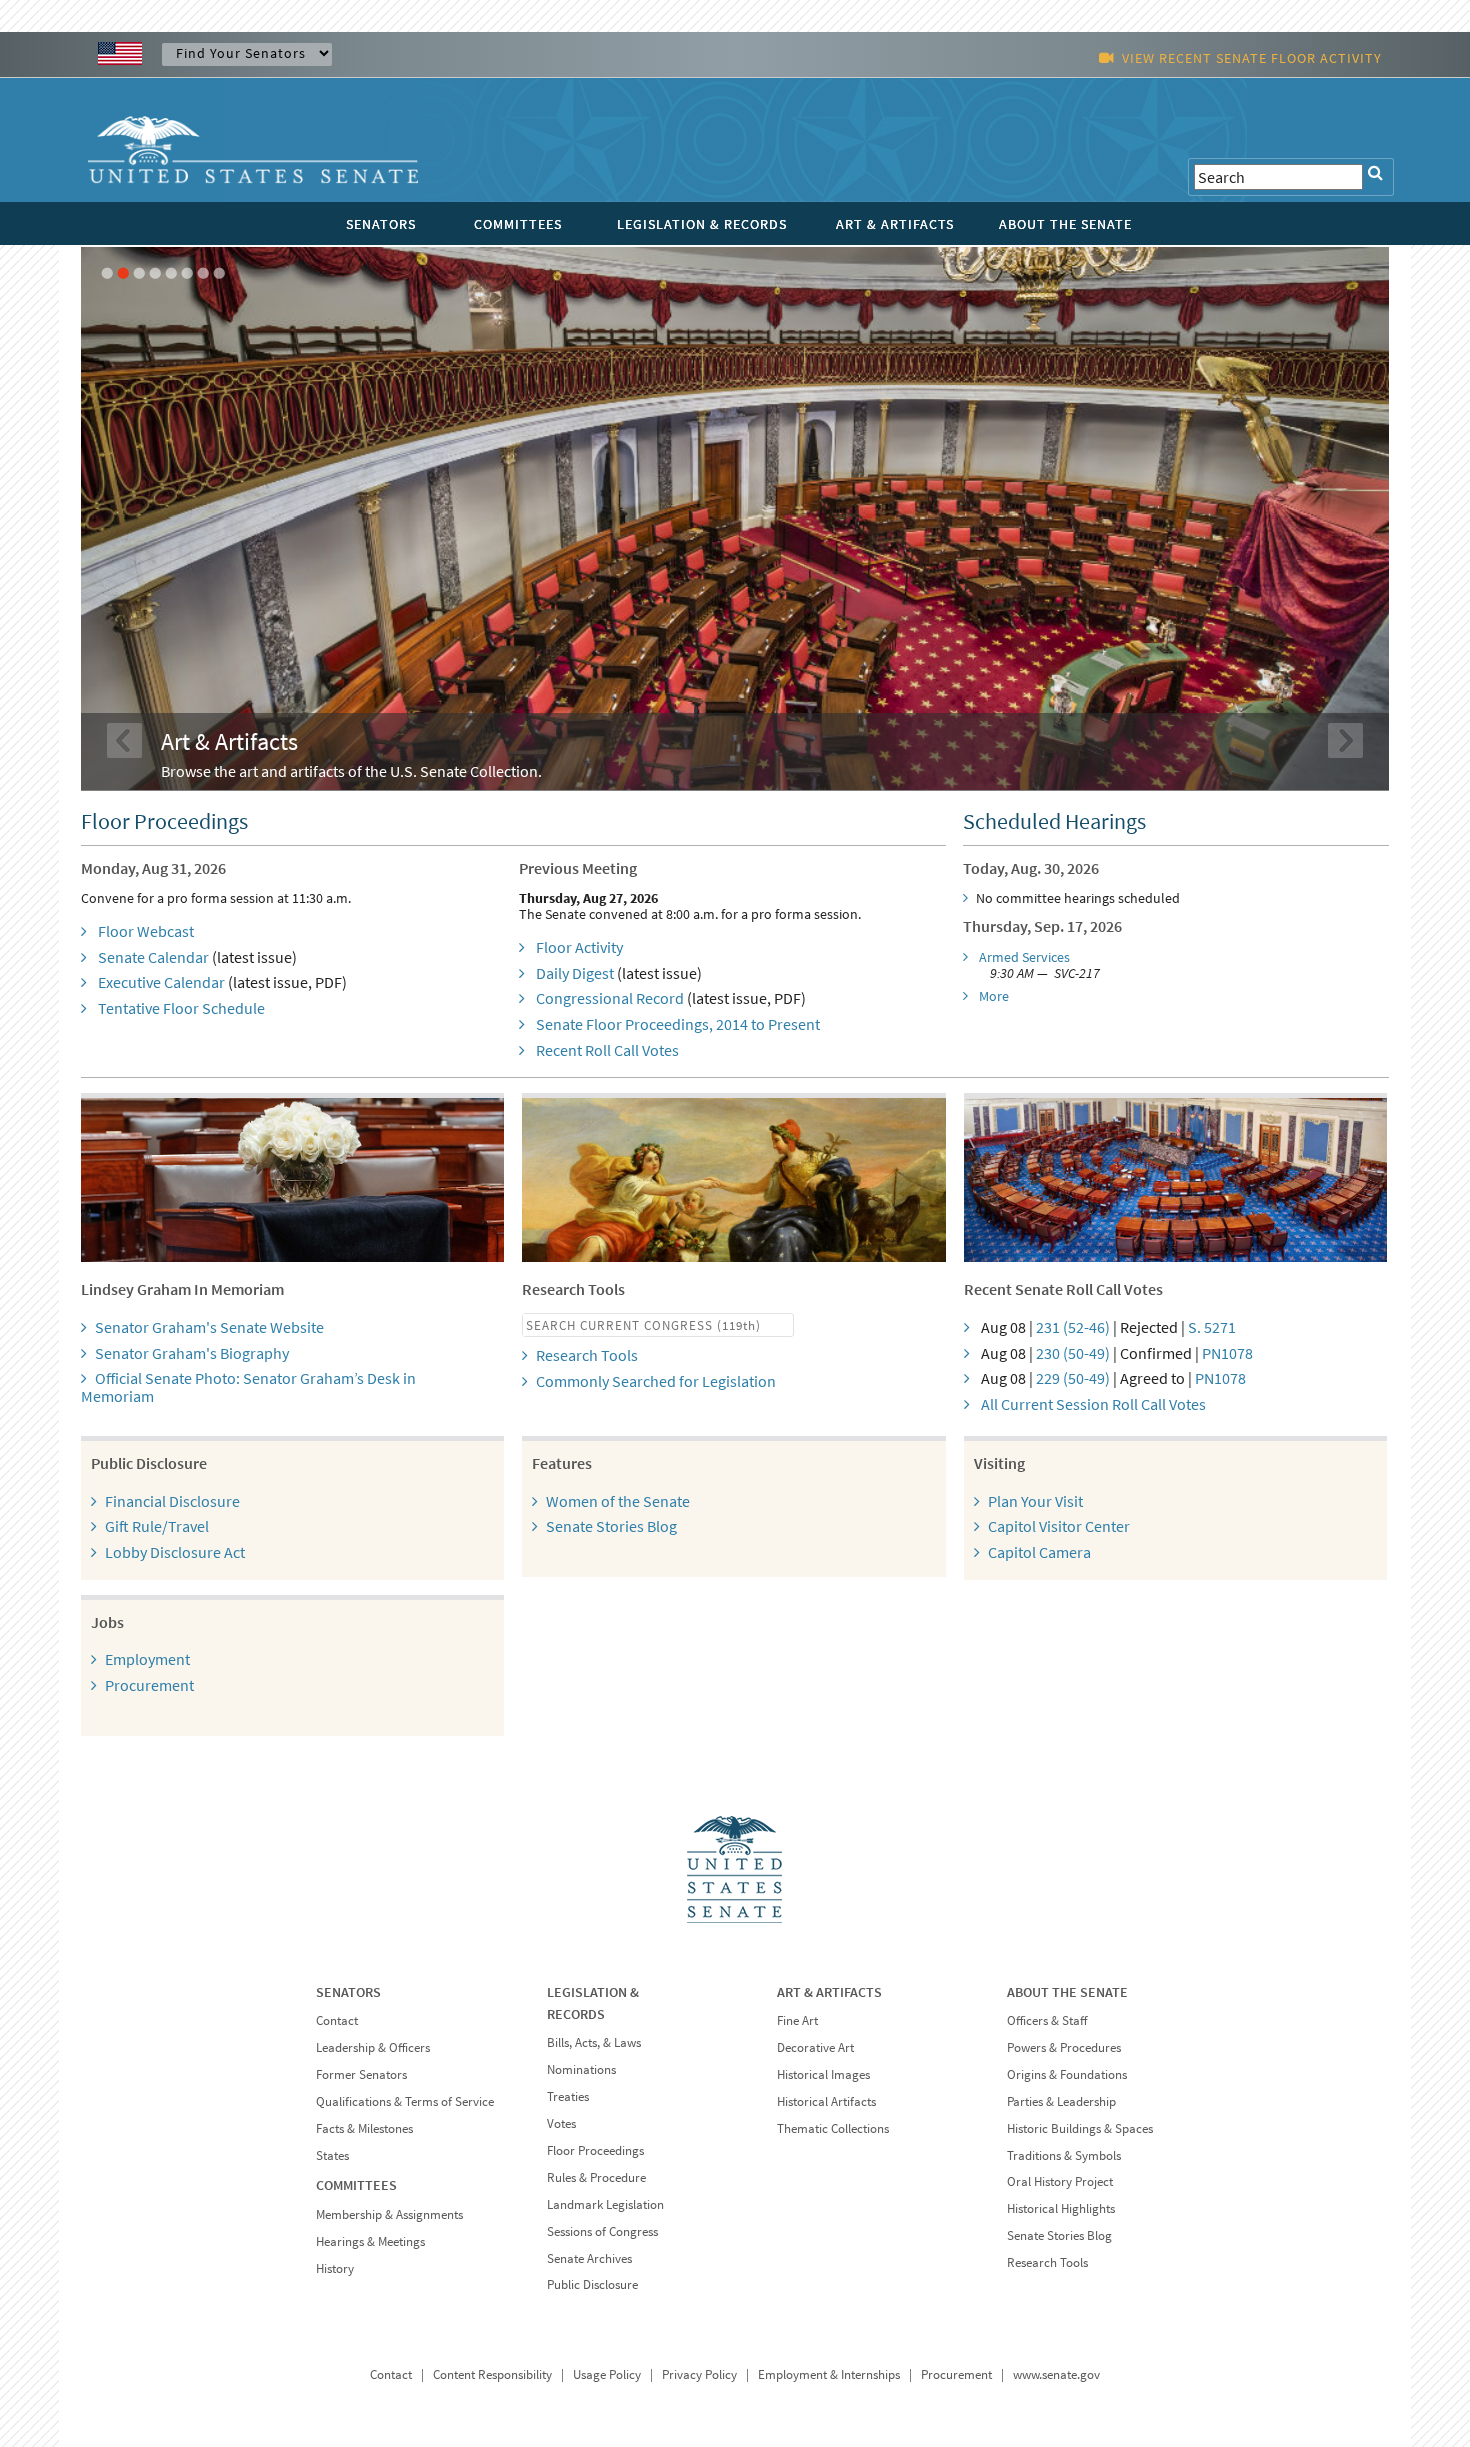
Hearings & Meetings (370, 2241)
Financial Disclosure (172, 1501)
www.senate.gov (1056, 2374)
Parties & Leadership (1061, 2101)
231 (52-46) (1073, 1327)
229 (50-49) (1073, 1378)
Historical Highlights (1061, 2208)
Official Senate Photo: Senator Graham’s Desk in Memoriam (248, 1387)
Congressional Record (610, 998)
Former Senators (361, 2074)
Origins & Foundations (1067, 2074)
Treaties (568, 2096)
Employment (147, 1659)
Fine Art (797, 2020)
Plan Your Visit (1035, 1501)
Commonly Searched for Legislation (656, 1381)
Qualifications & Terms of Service (405, 2101)
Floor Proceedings (595, 2150)
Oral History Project (1060, 2181)
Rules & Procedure (596, 2177)
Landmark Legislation (605, 2204)
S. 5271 (1212, 1327)
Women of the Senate (618, 1501)
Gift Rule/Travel (157, 1526)
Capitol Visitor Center (1059, 1526)
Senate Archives (589, 2258)
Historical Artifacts (826, 2101)
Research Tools (587, 1355)
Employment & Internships (829, 2374)
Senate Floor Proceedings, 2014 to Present (678, 1024)
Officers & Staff (1047, 2020)
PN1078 (1227, 1353)
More (994, 996)
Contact (337, 2020)
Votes (561, 2123)
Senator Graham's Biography (192, 1353)
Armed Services (1024, 957)
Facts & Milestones (364, 2128)
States (332, 2155)
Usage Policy (607, 2374)
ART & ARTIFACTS (895, 224)
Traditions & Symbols (1064, 2155)
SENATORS (381, 224)
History (335, 2268)
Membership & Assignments (389, 2214)
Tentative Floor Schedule (181, 1008)
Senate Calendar (153, 957)
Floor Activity (579, 947)
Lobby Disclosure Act (175, 1552)
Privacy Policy (699, 2374)
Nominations (581, 2069)
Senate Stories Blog (611, 1526)
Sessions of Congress (602, 2231)
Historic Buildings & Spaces (1080, 2128)
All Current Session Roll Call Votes (1093, 1404)
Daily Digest (575, 973)
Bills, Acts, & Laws (594, 2042)
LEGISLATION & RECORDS (702, 224)
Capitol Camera (1039, 1552)
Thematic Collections (833, 2128)
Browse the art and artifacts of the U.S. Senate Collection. (351, 771)
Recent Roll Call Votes (607, 1050)
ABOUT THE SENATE (1065, 224)
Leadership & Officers (373, 2047)
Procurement (149, 1685)
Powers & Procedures (1064, 2047)
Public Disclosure (592, 2284)
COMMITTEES (518, 224)
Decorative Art (815, 2047)
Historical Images (823, 2074)
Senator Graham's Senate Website (209, 1327)
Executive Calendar (161, 982)
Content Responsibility (492, 2374)
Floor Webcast (146, 931)
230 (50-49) (1073, 1353)
